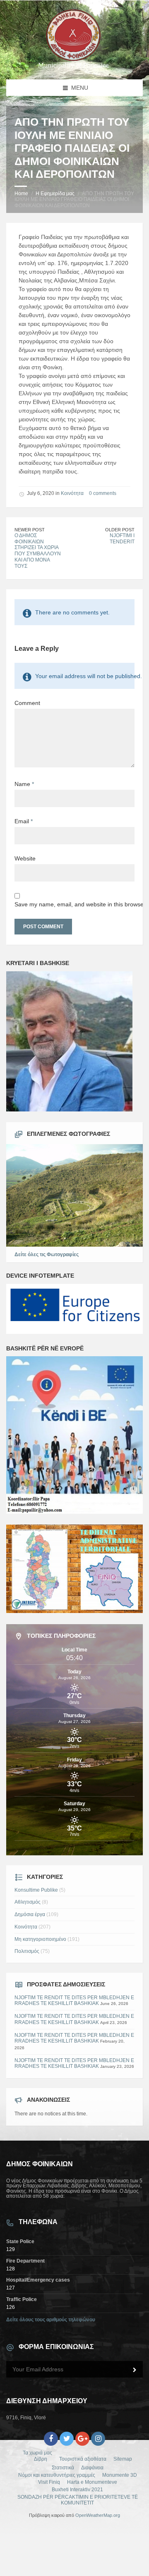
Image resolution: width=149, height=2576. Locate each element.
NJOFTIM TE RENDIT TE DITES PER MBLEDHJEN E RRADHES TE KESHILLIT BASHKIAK (74, 2001)
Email (24, 821)
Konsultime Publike (36, 1890)
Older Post (120, 530)
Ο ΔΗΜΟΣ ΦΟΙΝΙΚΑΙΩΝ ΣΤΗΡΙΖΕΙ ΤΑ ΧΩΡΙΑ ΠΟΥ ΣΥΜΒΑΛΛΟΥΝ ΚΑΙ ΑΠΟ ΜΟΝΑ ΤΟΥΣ (38, 551)
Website (25, 858)
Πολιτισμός (27, 1951)
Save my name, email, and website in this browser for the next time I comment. (74, 904)
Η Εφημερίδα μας (55, 194)
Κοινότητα (72, 493)
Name (24, 784)
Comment (27, 703)
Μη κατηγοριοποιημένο (40, 1939)
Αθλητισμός (28, 1902)
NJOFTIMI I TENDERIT (122, 539)
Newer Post (30, 530)
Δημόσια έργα (30, 1914)
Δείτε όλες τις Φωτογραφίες (47, 1255)
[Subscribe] (135, 2370)
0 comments (103, 493)
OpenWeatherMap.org (98, 2515)
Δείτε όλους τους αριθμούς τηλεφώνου (51, 2320)
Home (21, 194)
